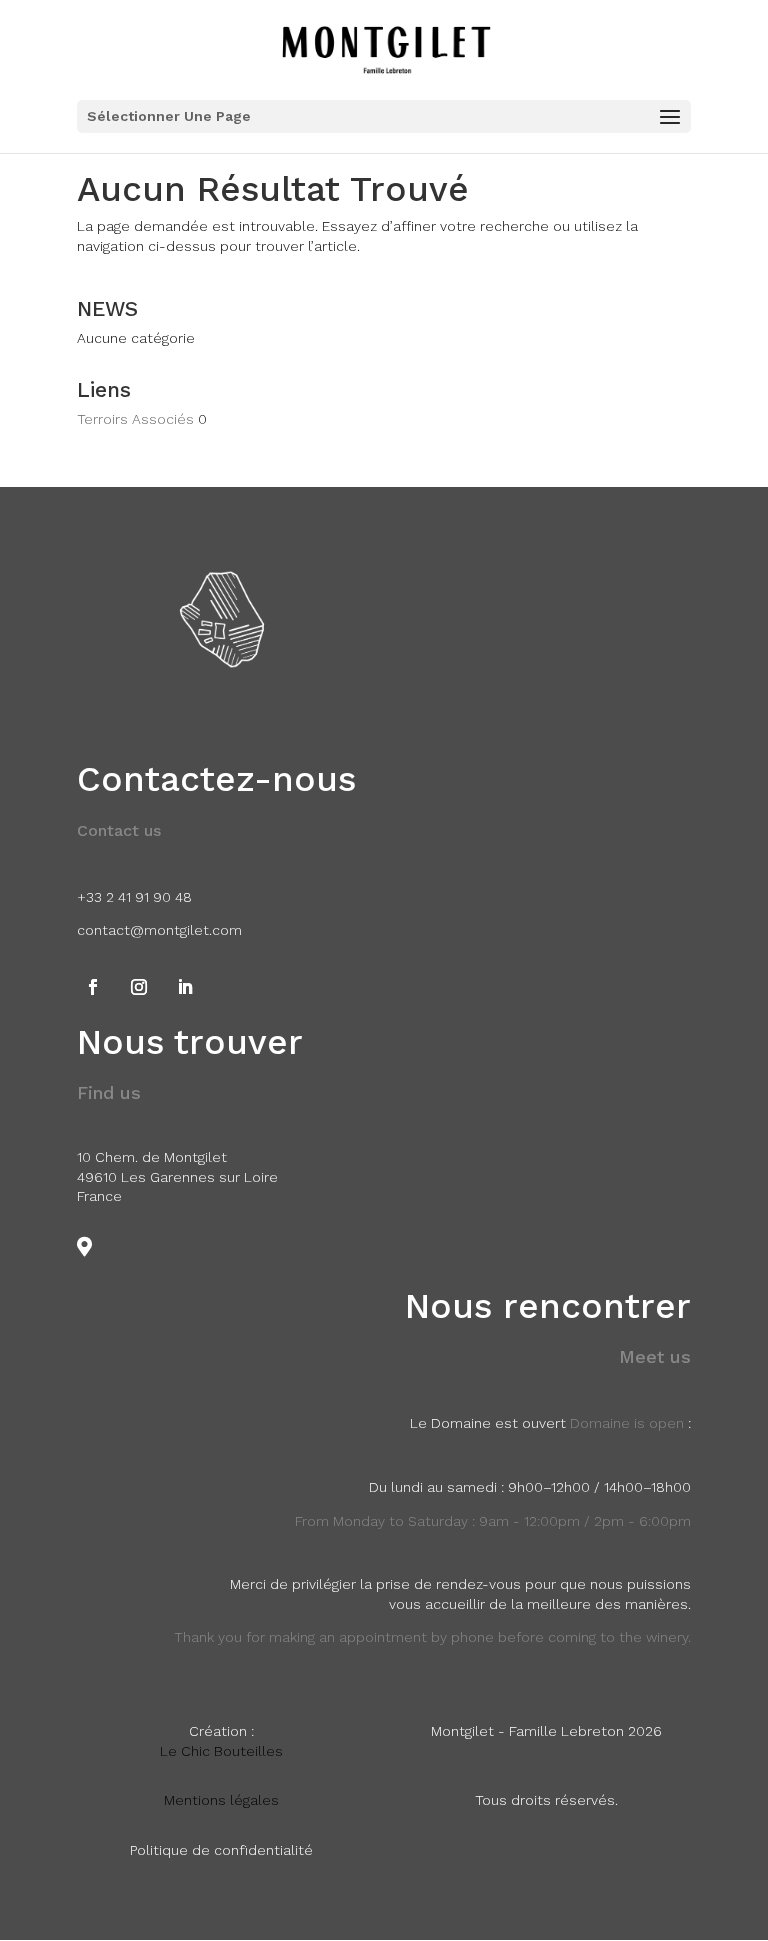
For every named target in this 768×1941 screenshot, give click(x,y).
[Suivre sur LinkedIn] (185, 987)
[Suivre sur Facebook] (93, 987)
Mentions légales (221, 1800)
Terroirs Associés (135, 419)
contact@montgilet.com (159, 930)
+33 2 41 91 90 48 (134, 897)
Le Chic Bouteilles (221, 1751)
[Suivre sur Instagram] (139, 987)
